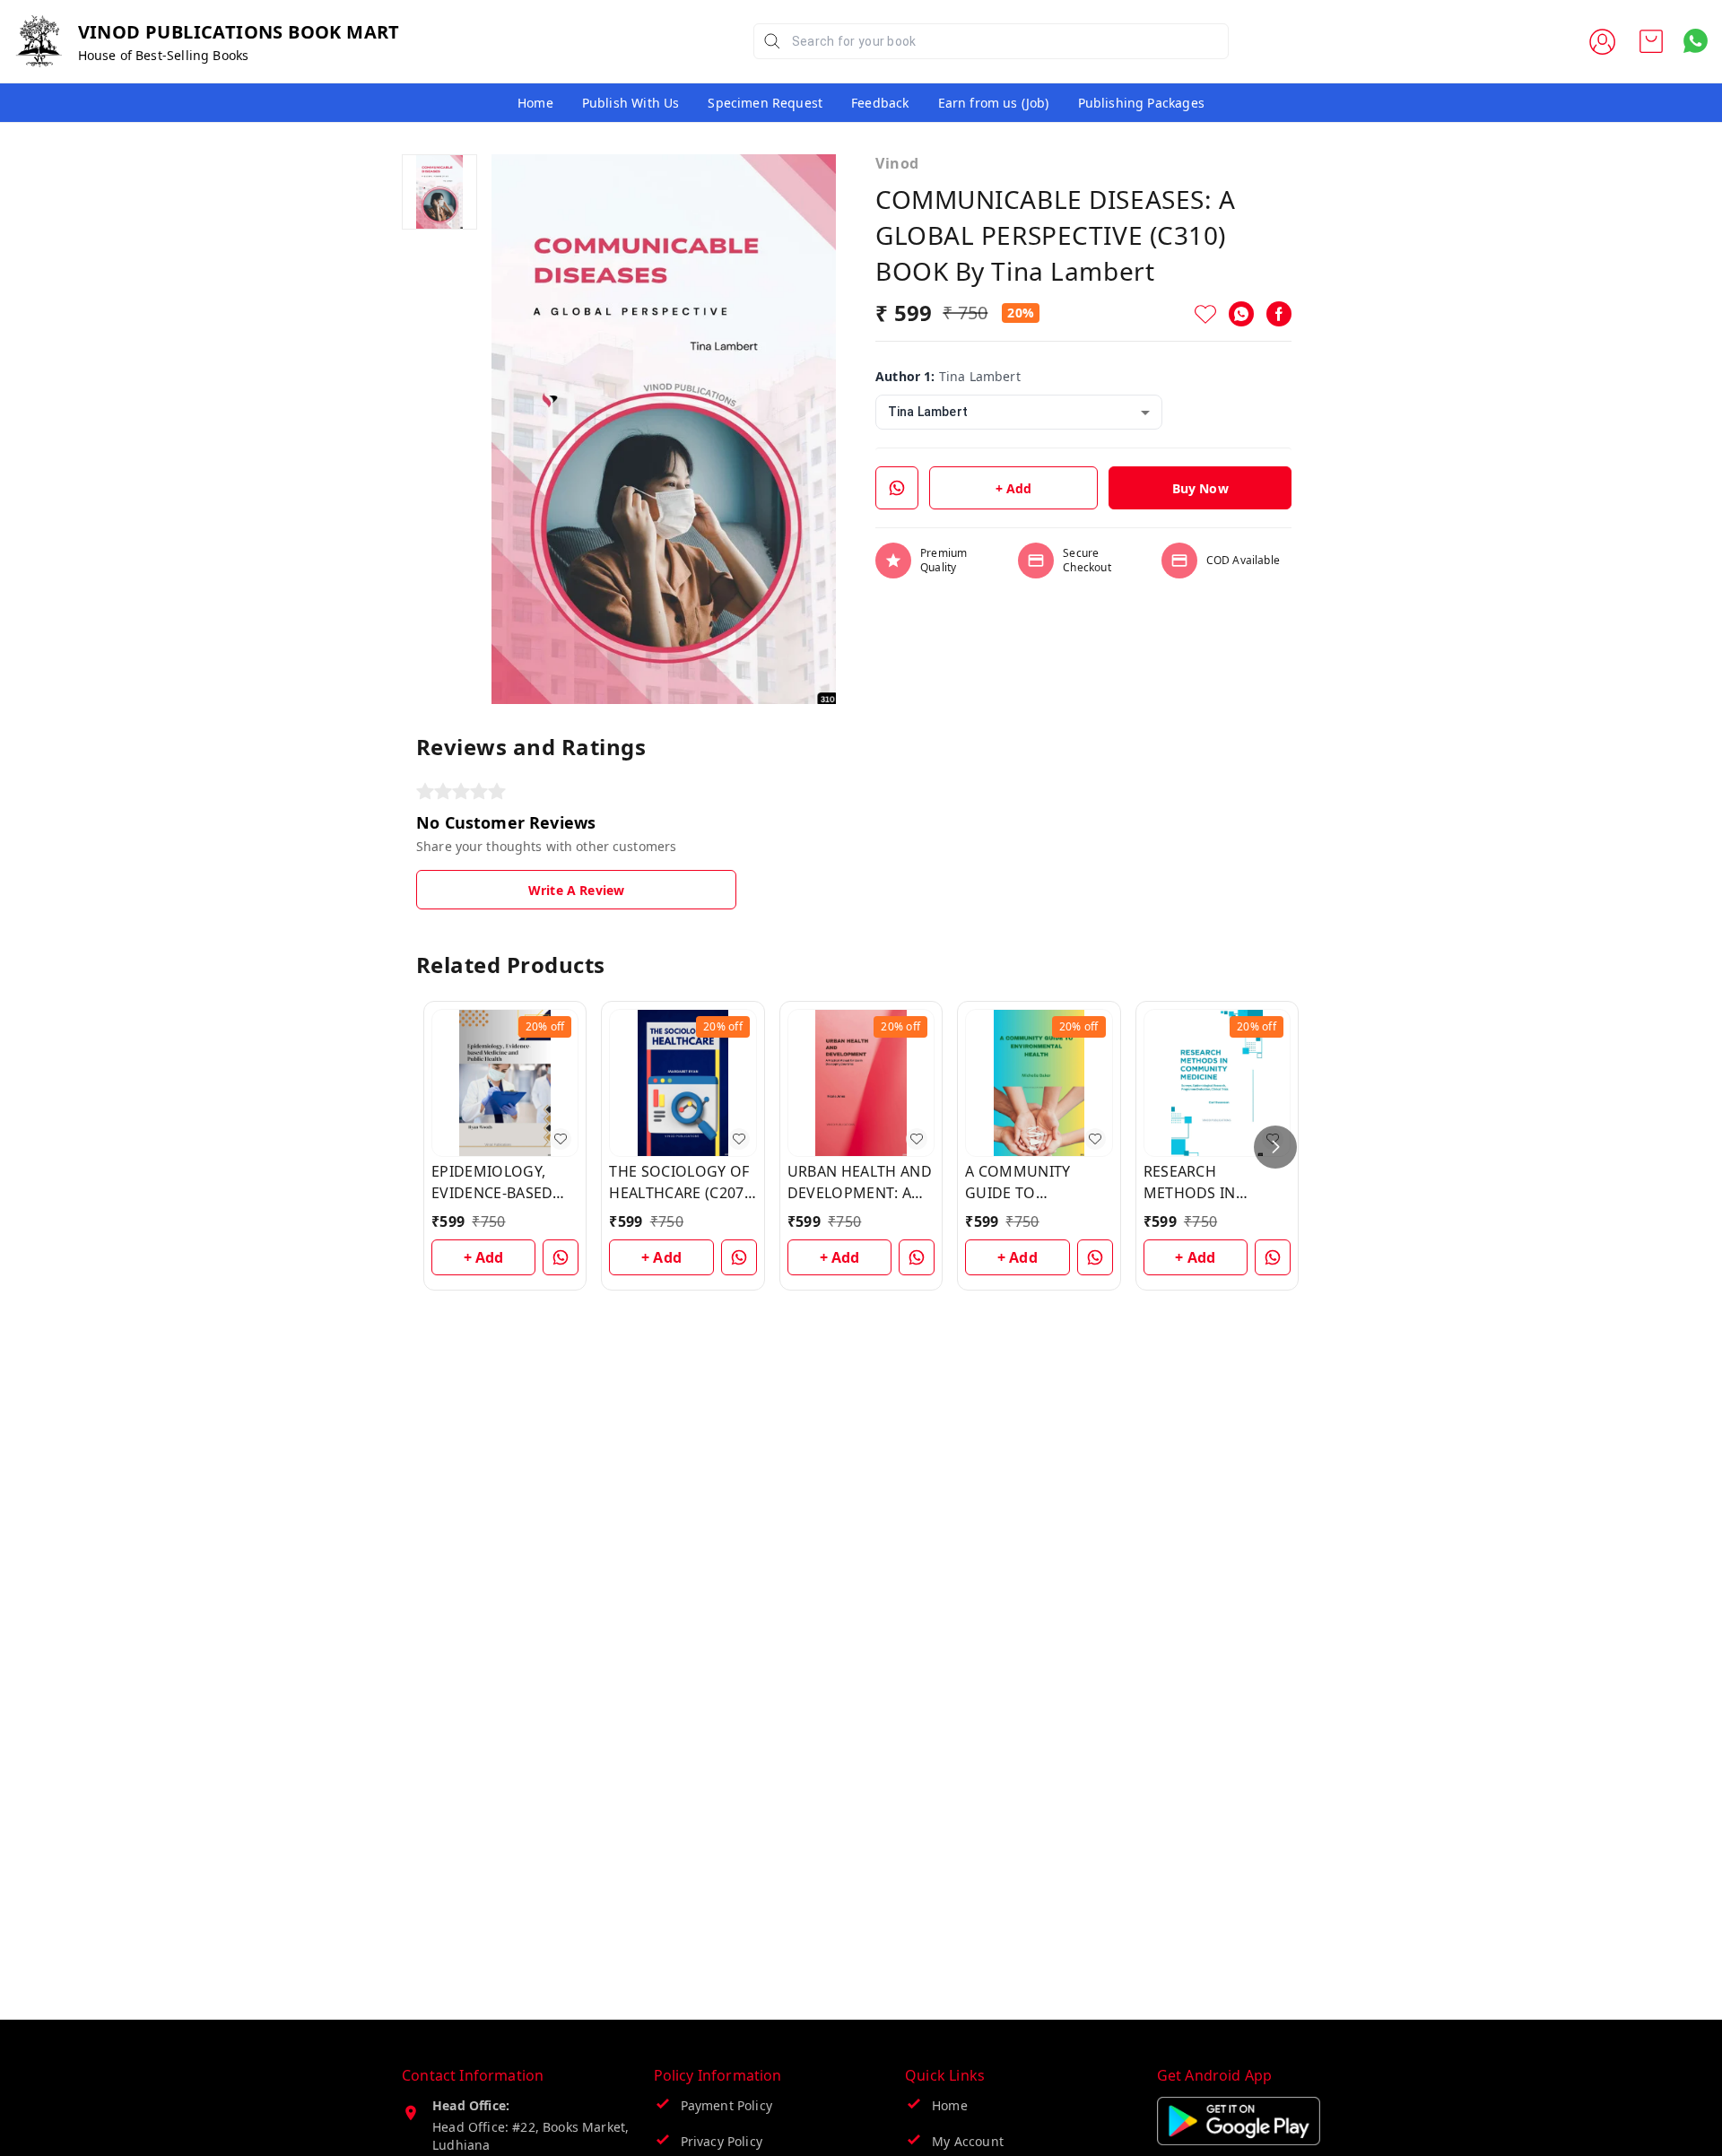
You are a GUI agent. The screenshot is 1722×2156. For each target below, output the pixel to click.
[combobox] (1019, 412)
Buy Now (1200, 488)
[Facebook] (1279, 314)
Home (535, 103)
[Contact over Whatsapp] (1696, 41)
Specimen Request (765, 103)
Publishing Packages (1141, 103)
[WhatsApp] (1241, 314)
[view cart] (1651, 41)
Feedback (880, 103)
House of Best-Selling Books (164, 55)
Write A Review (576, 890)
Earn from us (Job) (994, 103)
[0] (1651, 41)
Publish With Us (631, 103)
